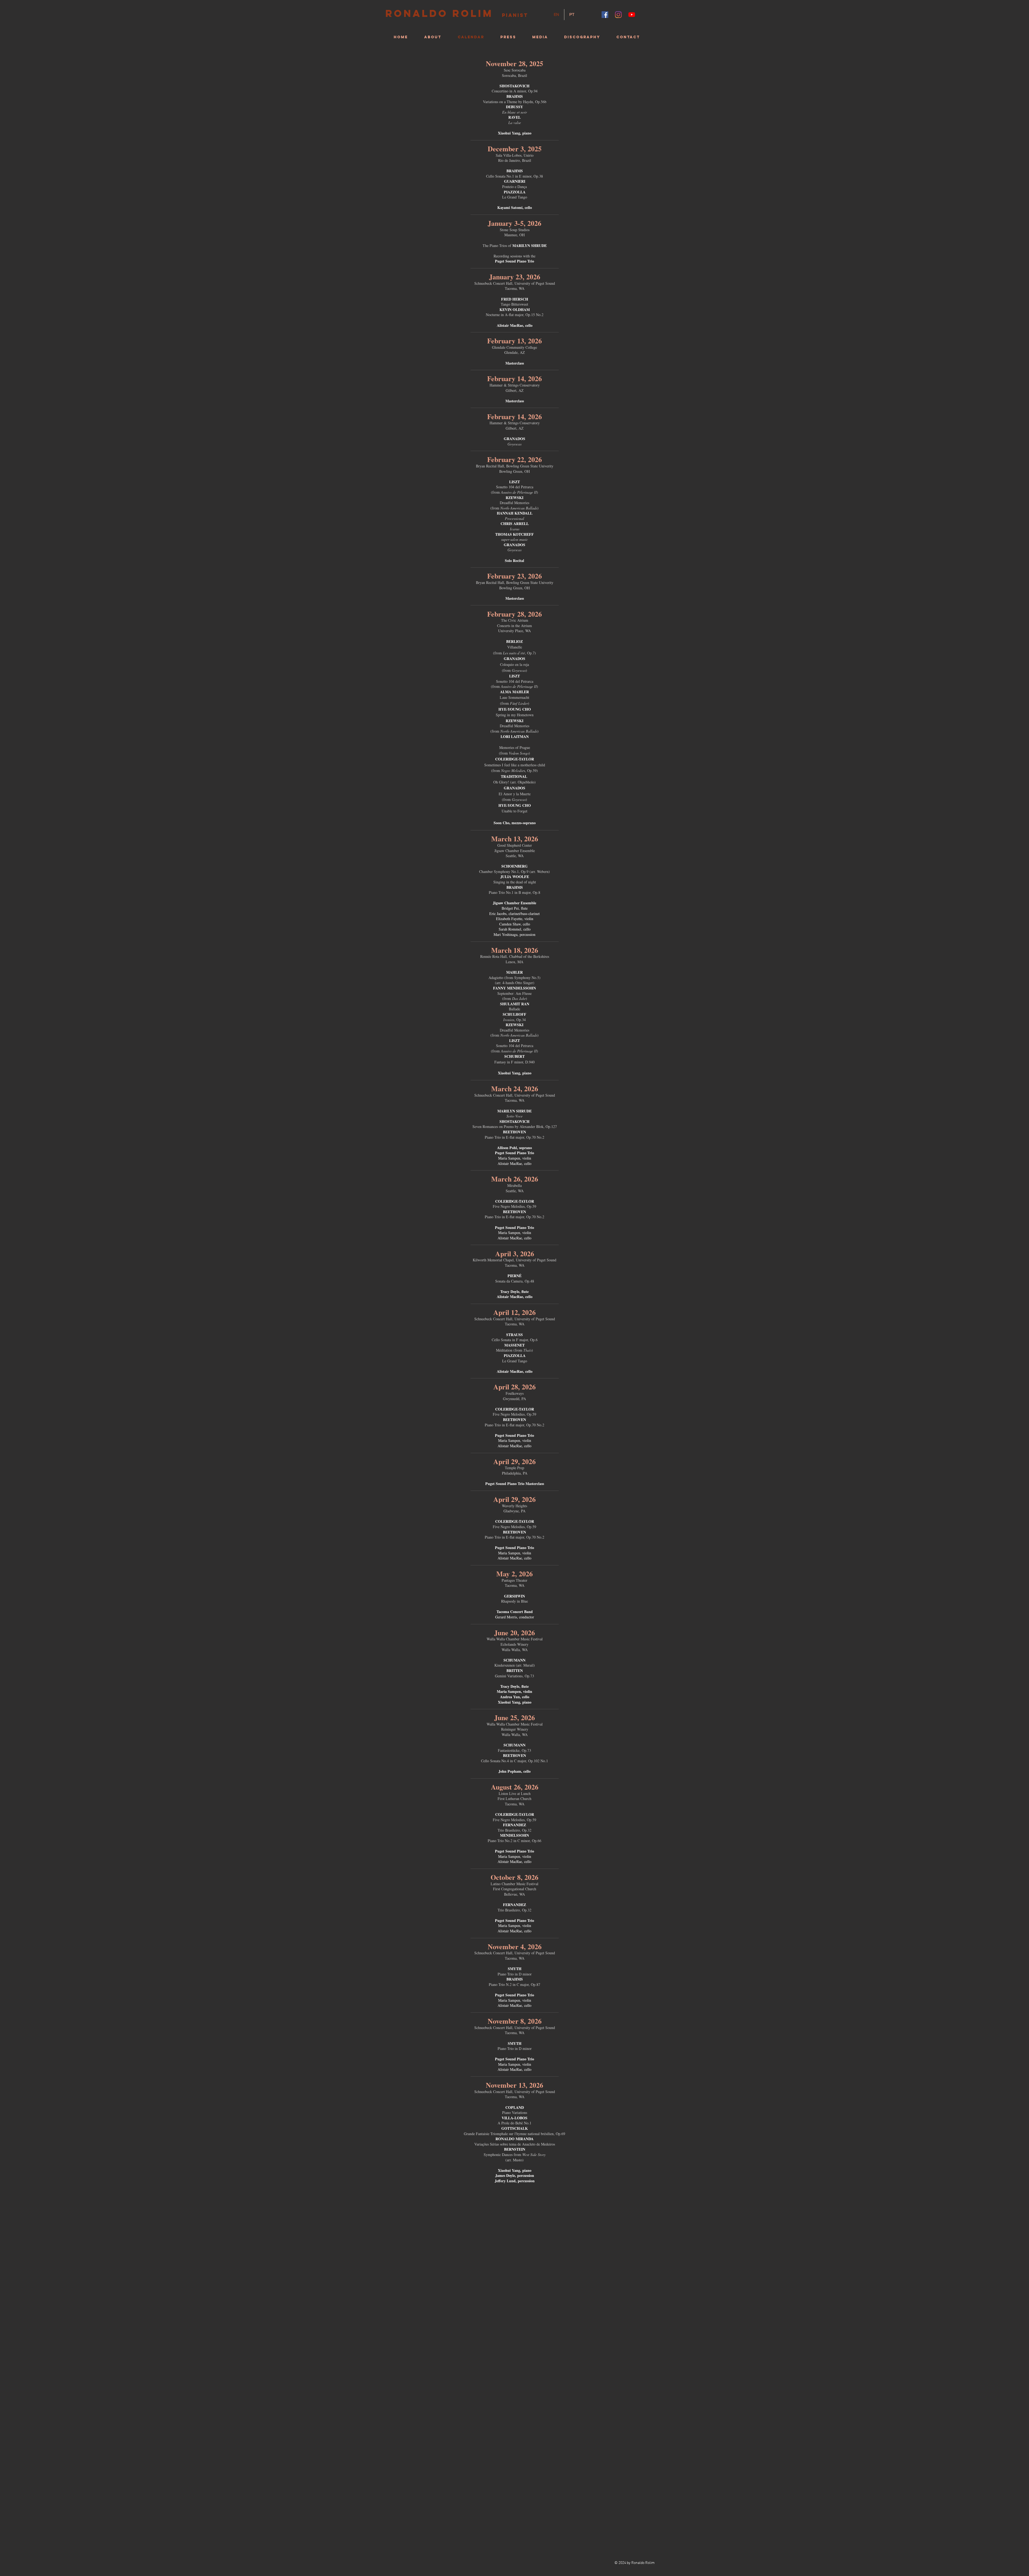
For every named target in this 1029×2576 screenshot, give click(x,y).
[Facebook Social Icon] (605, 15)
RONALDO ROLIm (439, 13)
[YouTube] (632, 15)
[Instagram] (618, 15)
